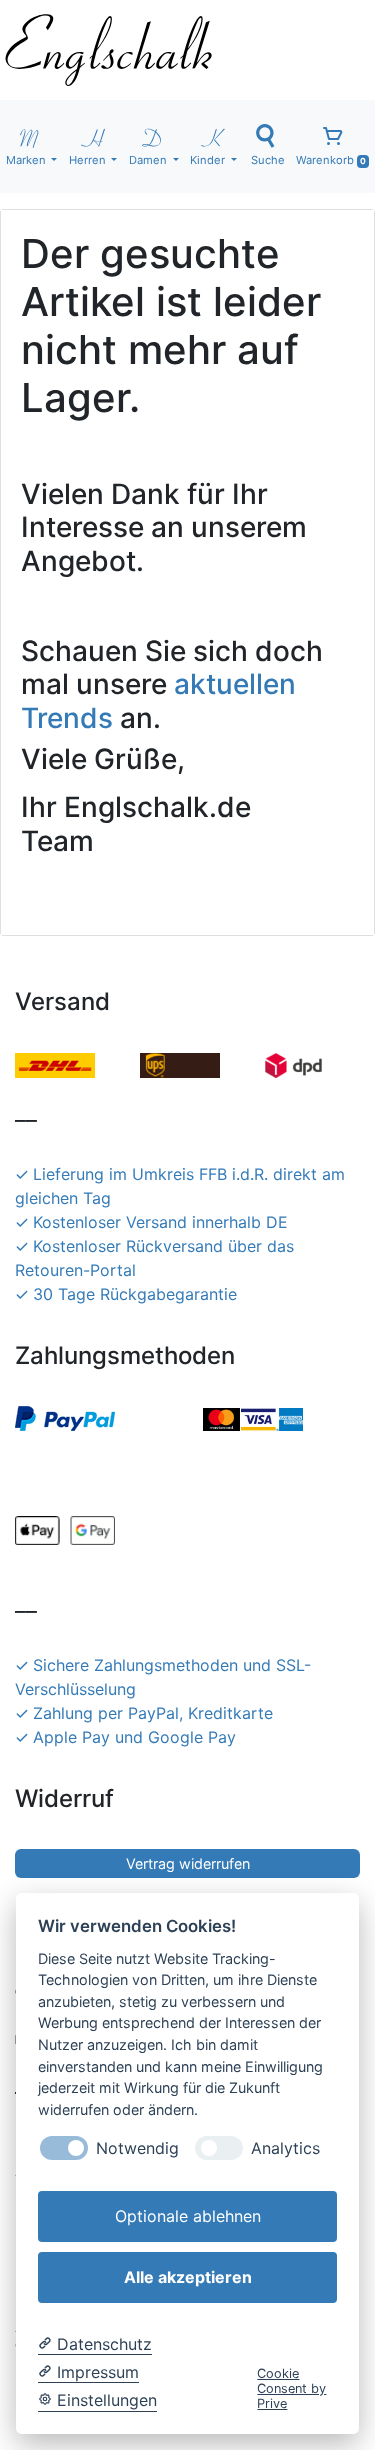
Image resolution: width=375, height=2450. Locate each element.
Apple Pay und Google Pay (134, 1737)
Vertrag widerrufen (188, 1863)
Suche (268, 160)
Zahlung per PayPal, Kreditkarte (153, 1713)
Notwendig (137, 2148)
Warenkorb (331, 160)
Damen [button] (149, 160)
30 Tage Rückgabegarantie (135, 1294)
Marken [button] (27, 160)
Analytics (285, 2148)
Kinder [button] (209, 160)
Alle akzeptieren (188, 2277)
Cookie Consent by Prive (291, 2389)
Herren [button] (89, 160)
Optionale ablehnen (188, 2216)
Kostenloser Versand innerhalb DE (160, 1222)
